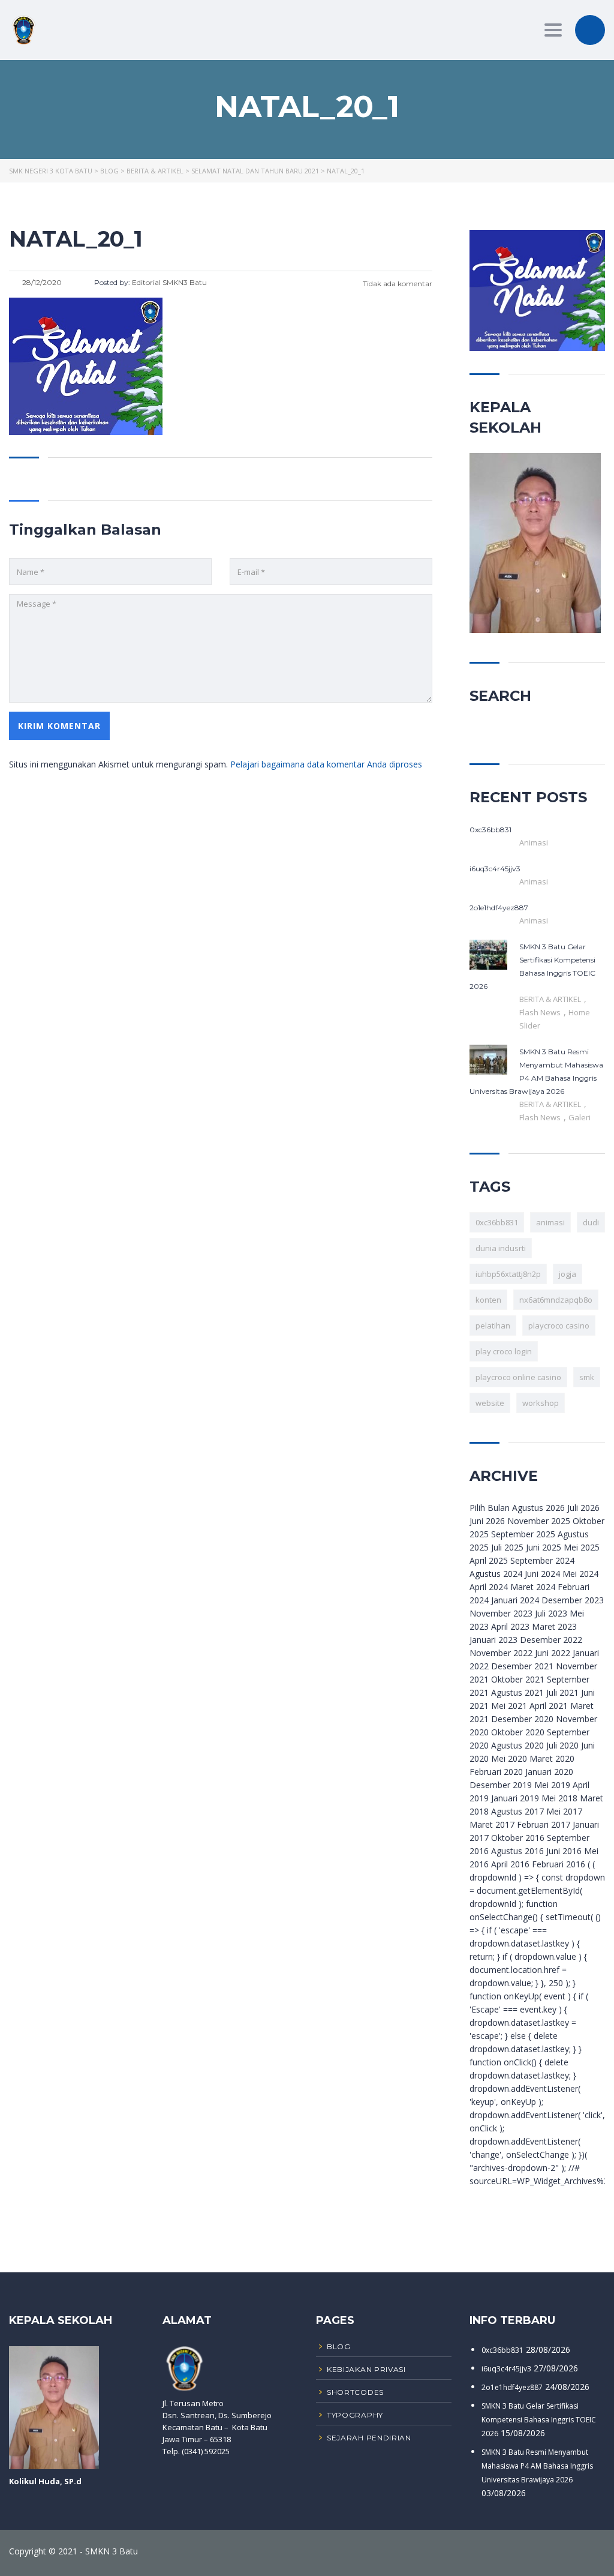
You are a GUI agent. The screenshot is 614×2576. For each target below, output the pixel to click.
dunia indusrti (501, 1248)
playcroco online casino (518, 1377)
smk (587, 1377)
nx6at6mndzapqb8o (556, 1300)
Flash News (541, 1012)
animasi (550, 1222)
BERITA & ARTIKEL (551, 999)
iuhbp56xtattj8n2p (508, 1274)
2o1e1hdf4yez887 (512, 2387)
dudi (591, 1222)
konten (488, 1300)
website (490, 1403)
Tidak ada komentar (397, 284)
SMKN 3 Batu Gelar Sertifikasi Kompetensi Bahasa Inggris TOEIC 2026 (539, 2420)
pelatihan (493, 1326)
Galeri (580, 1117)
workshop (541, 1403)
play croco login (504, 1351)
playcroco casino (559, 1326)
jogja (568, 1274)
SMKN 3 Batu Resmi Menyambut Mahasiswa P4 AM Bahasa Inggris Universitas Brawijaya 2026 (537, 2466)
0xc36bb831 (497, 1222)
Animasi (534, 842)
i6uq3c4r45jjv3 (506, 2369)
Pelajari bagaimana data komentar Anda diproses (326, 764)
